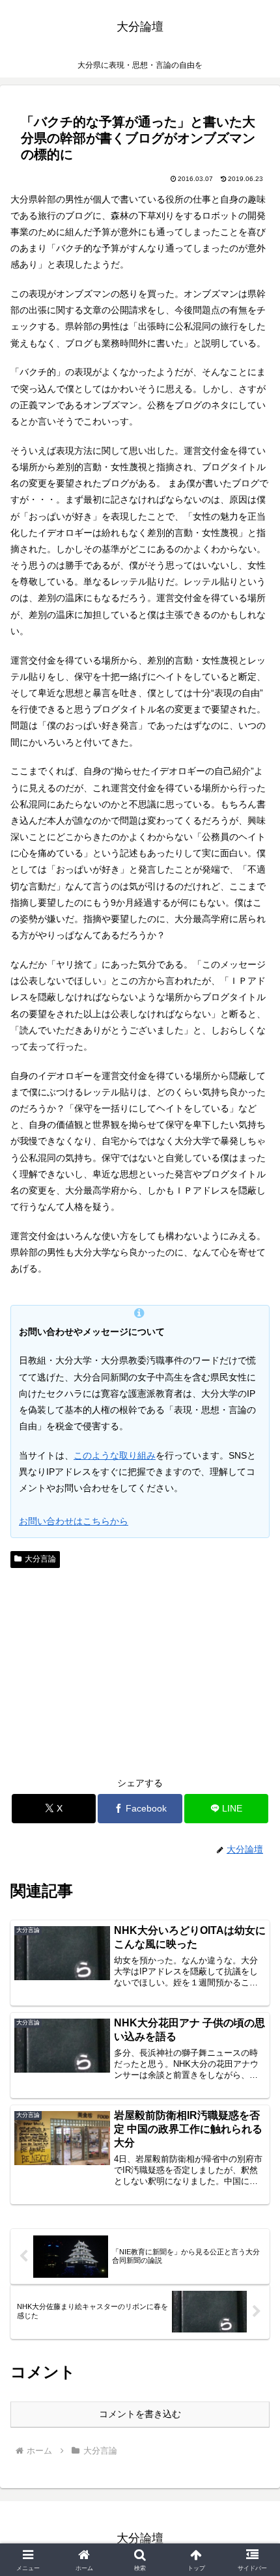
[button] (253, 1873)
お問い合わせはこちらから (74, 1521)
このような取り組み (115, 1455)
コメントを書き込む (140, 2414)
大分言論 (40, 1559)
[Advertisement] (140, 1671)
